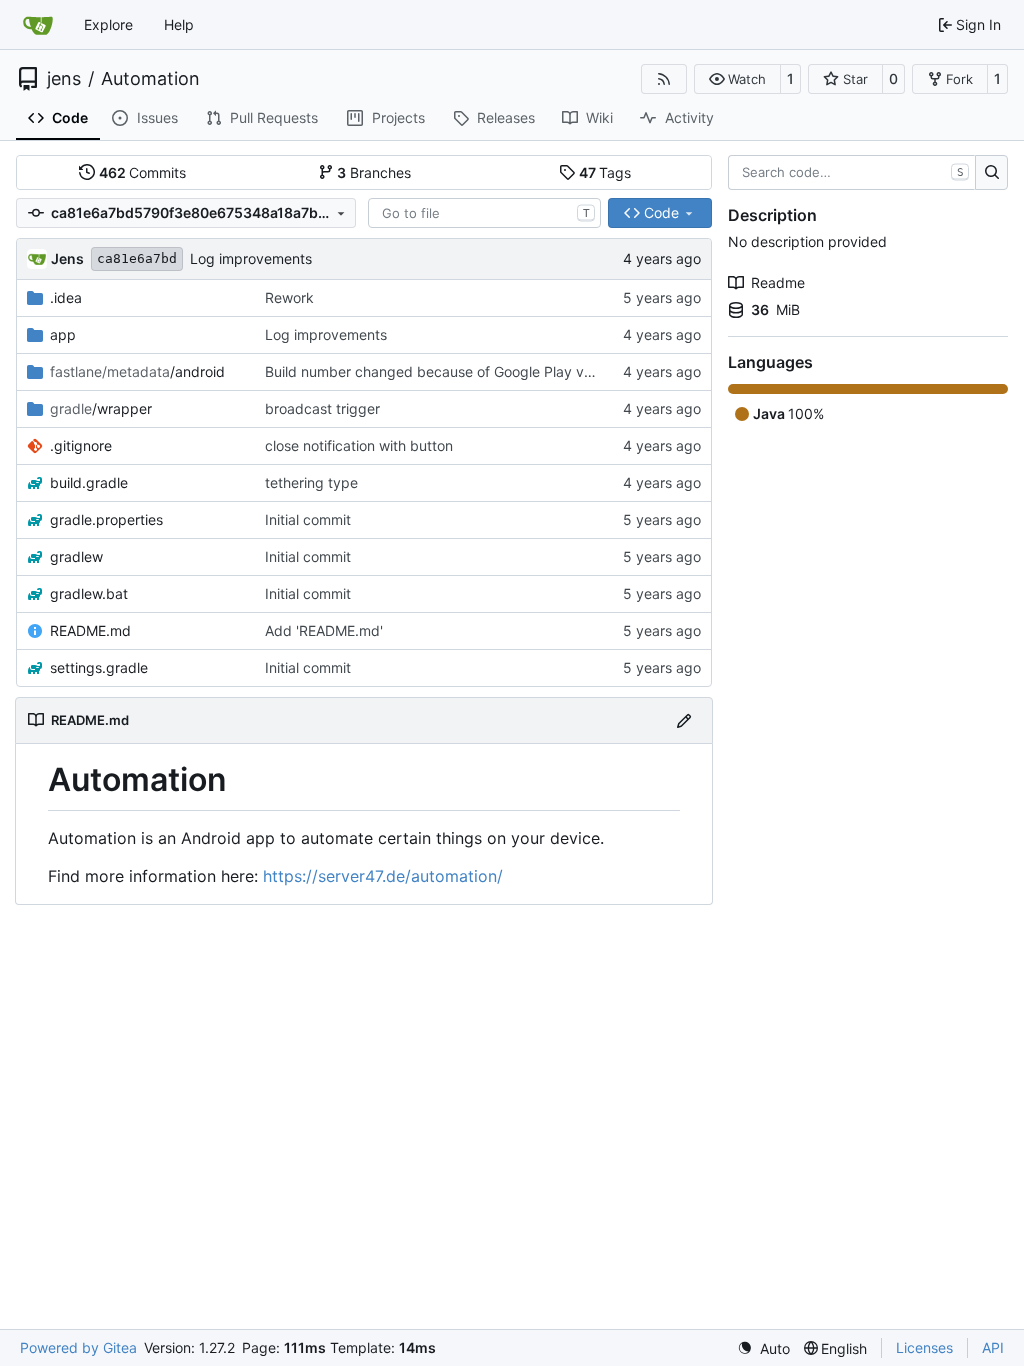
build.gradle (89, 482)
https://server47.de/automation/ (383, 876)
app (63, 334)
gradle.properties (106, 519)
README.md (90, 630)
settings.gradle (99, 667)
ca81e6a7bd (137, 258)
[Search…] (991, 173)
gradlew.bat (89, 593)
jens (64, 79)
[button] (737, 79)
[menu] (763, 1348)
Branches (374, 172)
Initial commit (308, 519)
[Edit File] (684, 720)
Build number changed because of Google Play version (444, 371)
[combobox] (484, 213)
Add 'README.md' (324, 630)
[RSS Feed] (664, 79)
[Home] (38, 25)
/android (137, 371)
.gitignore (81, 445)
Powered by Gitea (78, 1347)
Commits (143, 172)
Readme (778, 282)
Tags (605, 172)
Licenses (924, 1347)
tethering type (311, 482)
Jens (67, 258)
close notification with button (359, 445)
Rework (289, 297)
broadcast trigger (322, 408)
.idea (66, 297)
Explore (108, 24)
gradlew (76, 556)
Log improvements (251, 258)
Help (179, 24)
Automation (150, 79)
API (993, 1347)
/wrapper (101, 408)
